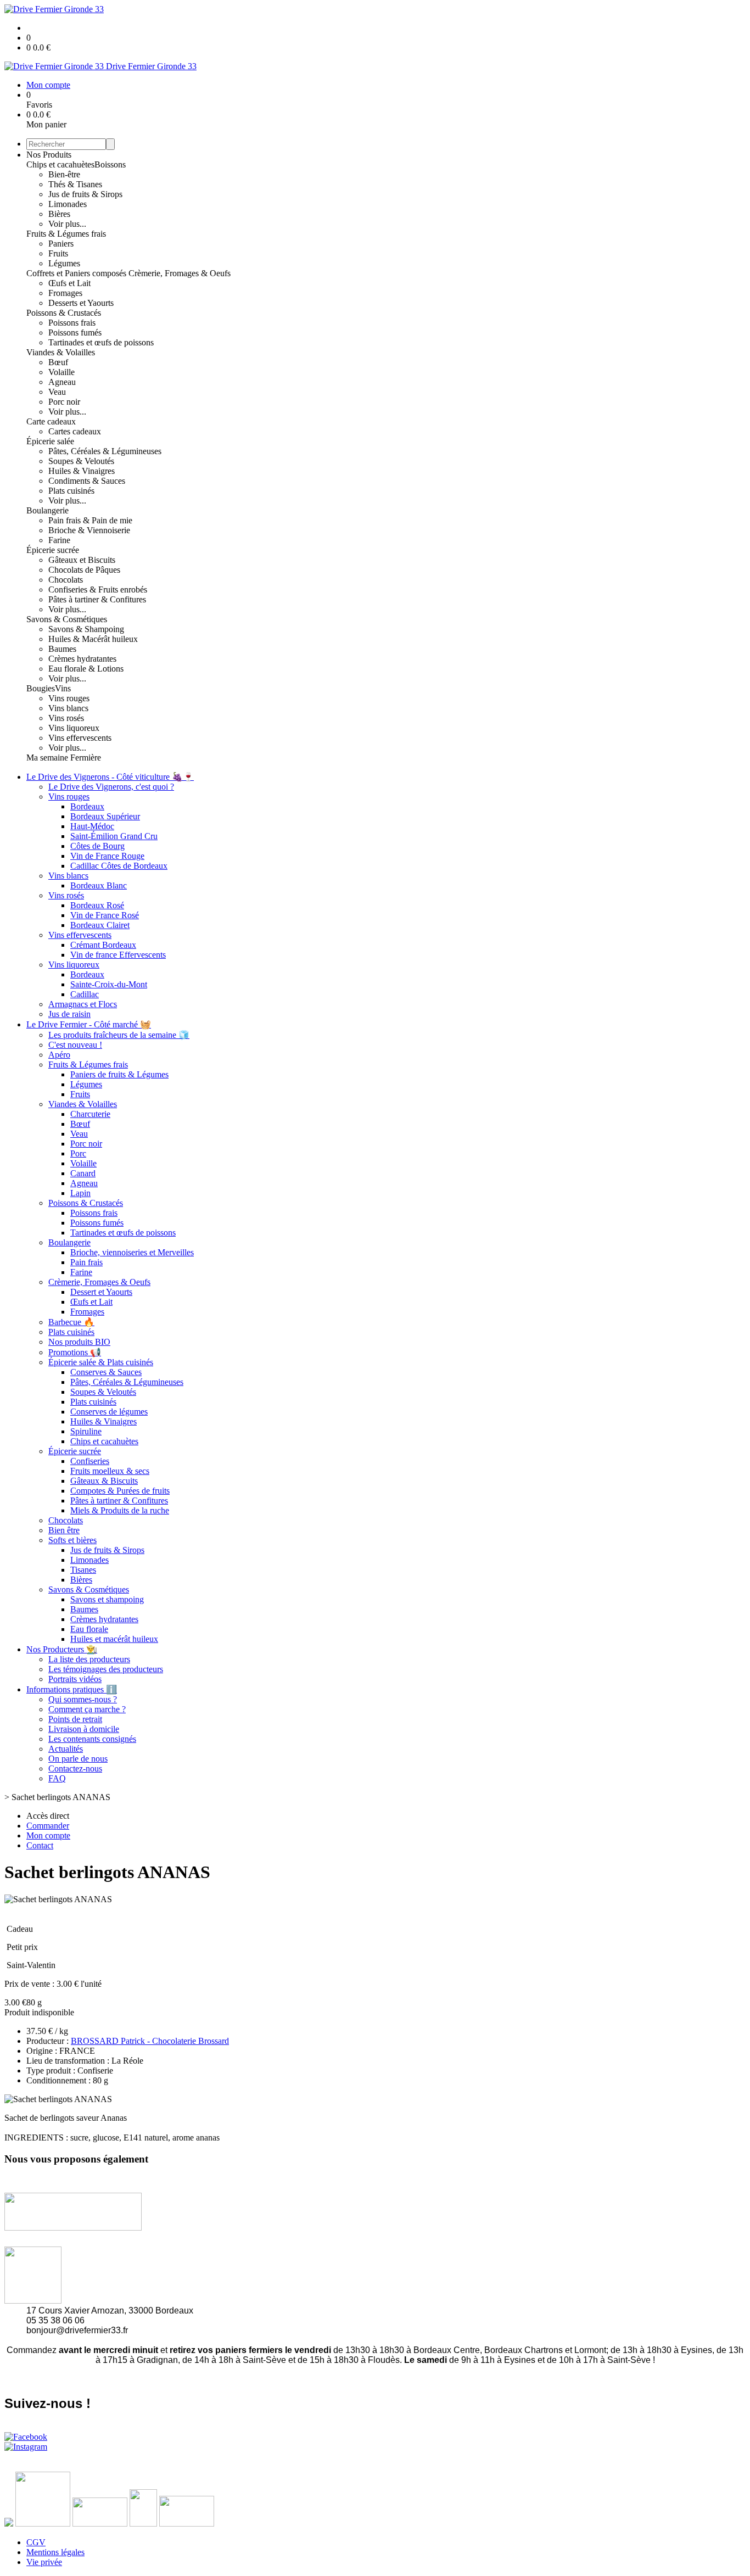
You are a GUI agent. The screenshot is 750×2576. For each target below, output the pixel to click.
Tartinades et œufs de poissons (101, 342)
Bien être (64, 1530)
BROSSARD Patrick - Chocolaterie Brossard (150, 2041)
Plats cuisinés (71, 491)
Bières (59, 214)
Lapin (80, 1193)
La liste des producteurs (89, 1659)
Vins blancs (68, 708)
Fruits (58, 253)
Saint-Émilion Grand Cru (114, 836)
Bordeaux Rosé (97, 905)
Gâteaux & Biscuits (104, 1481)
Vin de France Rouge (107, 856)
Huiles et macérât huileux (114, 1639)
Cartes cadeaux (75, 431)
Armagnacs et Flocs (83, 1004)
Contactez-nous (75, 1768)
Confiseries (90, 1461)
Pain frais (86, 1262)
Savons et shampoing (107, 1599)
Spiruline (86, 1431)
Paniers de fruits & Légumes (119, 1074)
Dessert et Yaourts (101, 1292)
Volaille (61, 372)
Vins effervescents (80, 738)
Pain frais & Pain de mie (90, 520)
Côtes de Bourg (97, 846)
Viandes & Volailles (61, 352)
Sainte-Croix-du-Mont (109, 984)
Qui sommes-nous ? (83, 1699)
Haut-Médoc (92, 826)
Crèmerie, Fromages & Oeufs (180, 273)
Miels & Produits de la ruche (120, 1510)
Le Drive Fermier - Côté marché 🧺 (89, 1024)
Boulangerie (47, 510)
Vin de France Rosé (105, 915)
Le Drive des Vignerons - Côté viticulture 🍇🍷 (110, 777)
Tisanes (83, 1570)
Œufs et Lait (69, 283)
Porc (78, 1153)
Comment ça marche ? (87, 1709)
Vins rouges (69, 698)
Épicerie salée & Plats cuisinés (101, 1362)
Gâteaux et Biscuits (82, 560)
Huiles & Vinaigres (82, 471)
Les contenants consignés (92, 1739)
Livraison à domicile (84, 1729)
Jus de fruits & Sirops (85, 194)
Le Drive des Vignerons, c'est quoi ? (111, 787)
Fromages (65, 293)
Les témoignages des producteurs (106, 1669)
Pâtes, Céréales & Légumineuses (105, 451)
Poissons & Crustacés (64, 313)
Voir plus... (67, 224)
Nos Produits (49, 155)
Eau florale (89, 1629)
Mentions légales (55, 2552)
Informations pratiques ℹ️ (72, 1689)
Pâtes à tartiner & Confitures (97, 599)
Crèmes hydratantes (82, 659)
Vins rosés (66, 718)
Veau (57, 392)
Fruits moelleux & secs (110, 1471)
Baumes (62, 649)
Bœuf (58, 362)
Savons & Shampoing (86, 629)
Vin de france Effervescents (118, 955)
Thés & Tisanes (75, 184)
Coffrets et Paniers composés (77, 273)
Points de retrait (75, 1719)
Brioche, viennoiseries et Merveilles (132, 1252)
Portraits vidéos (75, 1679)
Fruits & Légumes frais (66, 234)
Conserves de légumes (109, 1412)
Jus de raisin (69, 1014)
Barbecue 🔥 (71, 1322)
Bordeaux (87, 806)
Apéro (59, 1055)
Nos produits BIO (79, 1342)
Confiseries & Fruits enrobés (98, 589)
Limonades (68, 204)
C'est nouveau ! (75, 1045)
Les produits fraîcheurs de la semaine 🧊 (119, 1035)
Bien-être (64, 174)
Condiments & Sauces (87, 481)
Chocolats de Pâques (84, 570)
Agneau (62, 382)
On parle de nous (78, 1759)
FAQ (57, 1778)
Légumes (64, 263)
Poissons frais (72, 323)
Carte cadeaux (51, 421)
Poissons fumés (75, 333)
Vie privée (44, 2562)
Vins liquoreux (74, 728)
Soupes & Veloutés (81, 461)
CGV (36, 2542)
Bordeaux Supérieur (105, 816)
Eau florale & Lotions (86, 669)
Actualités (66, 1749)
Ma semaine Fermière (64, 758)
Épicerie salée (50, 441)
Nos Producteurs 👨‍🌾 (62, 1649)
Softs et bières (72, 1540)
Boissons (110, 164)
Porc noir (64, 402)
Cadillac (85, 994)
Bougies (41, 688)
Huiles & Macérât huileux (93, 639)
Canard (83, 1173)
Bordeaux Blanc (99, 885)
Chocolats (66, 580)
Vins (63, 688)
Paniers (61, 244)
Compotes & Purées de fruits (120, 1491)
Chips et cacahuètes (60, 164)
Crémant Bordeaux (103, 945)
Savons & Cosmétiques (67, 619)
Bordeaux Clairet (100, 925)
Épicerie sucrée (53, 550)
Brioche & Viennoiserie (89, 530)
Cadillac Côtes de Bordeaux (119, 866)
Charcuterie (90, 1114)
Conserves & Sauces (106, 1372)
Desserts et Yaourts (81, 303)
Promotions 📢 (75, 1352)
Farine (59, 540)
